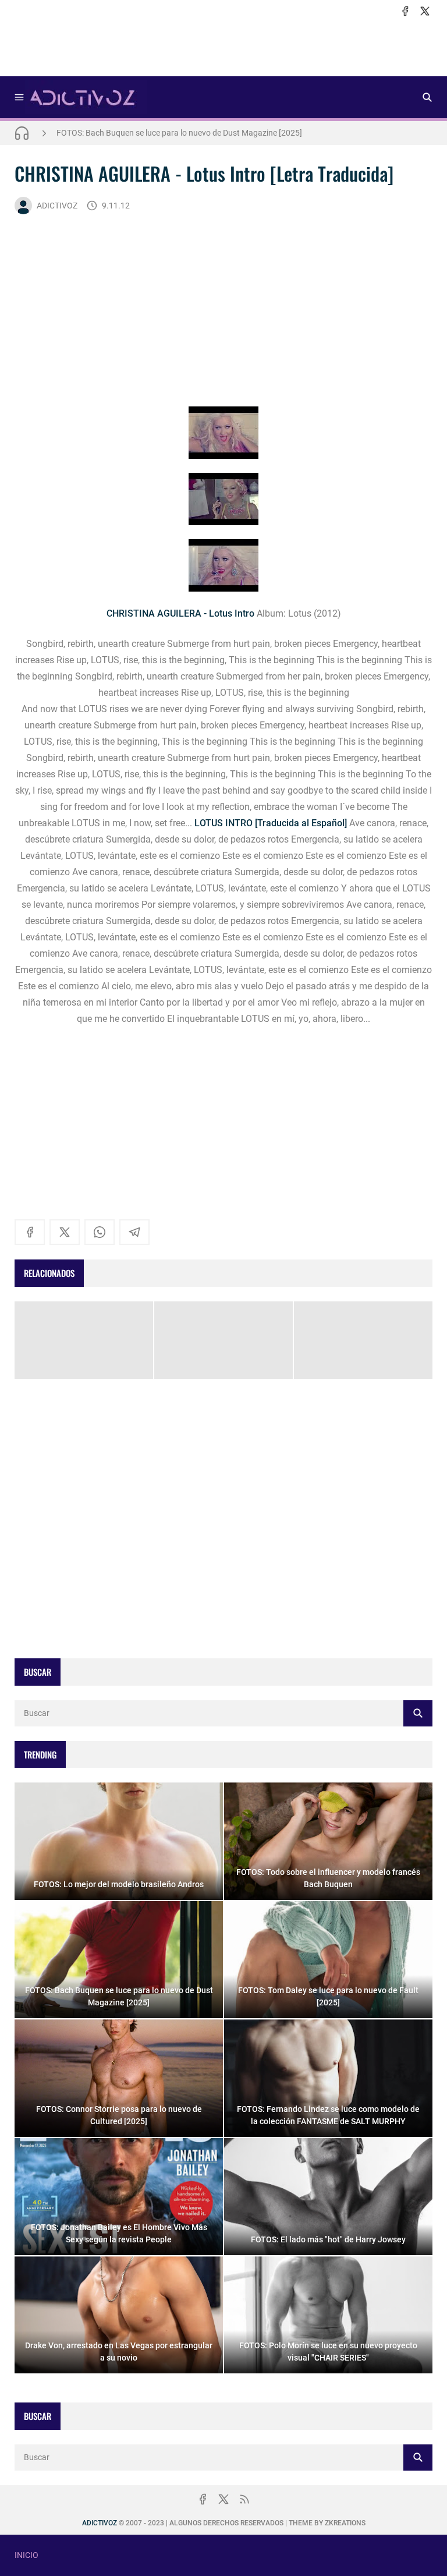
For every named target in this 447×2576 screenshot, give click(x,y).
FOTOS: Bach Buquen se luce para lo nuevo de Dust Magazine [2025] (179, 133)
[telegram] (134, 1232)
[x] (425, 11)
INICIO (26, 2555)
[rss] (244, 2499)
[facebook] (405, 11)
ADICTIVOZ (57, 206)
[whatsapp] (100, 1232)
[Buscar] (427, 97)
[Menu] (19, 97)
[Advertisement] (223, 47)
